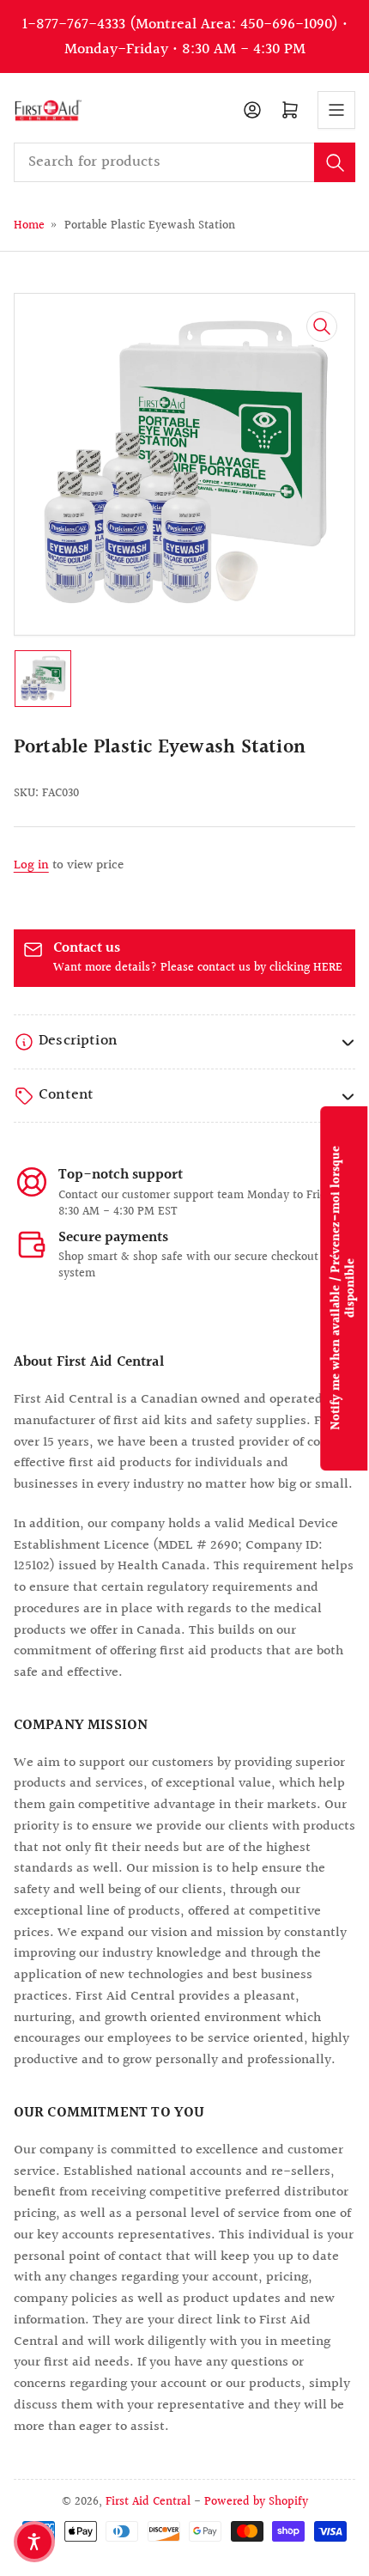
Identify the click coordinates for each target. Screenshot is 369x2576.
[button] (34, 2542)
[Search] (335, 162)
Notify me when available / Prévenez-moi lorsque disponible (344, 1288)
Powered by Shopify (256, 2502)
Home (29, 225)
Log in (31, 865)
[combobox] (185, 162)
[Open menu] (336, 110)
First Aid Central (148, 2502)
